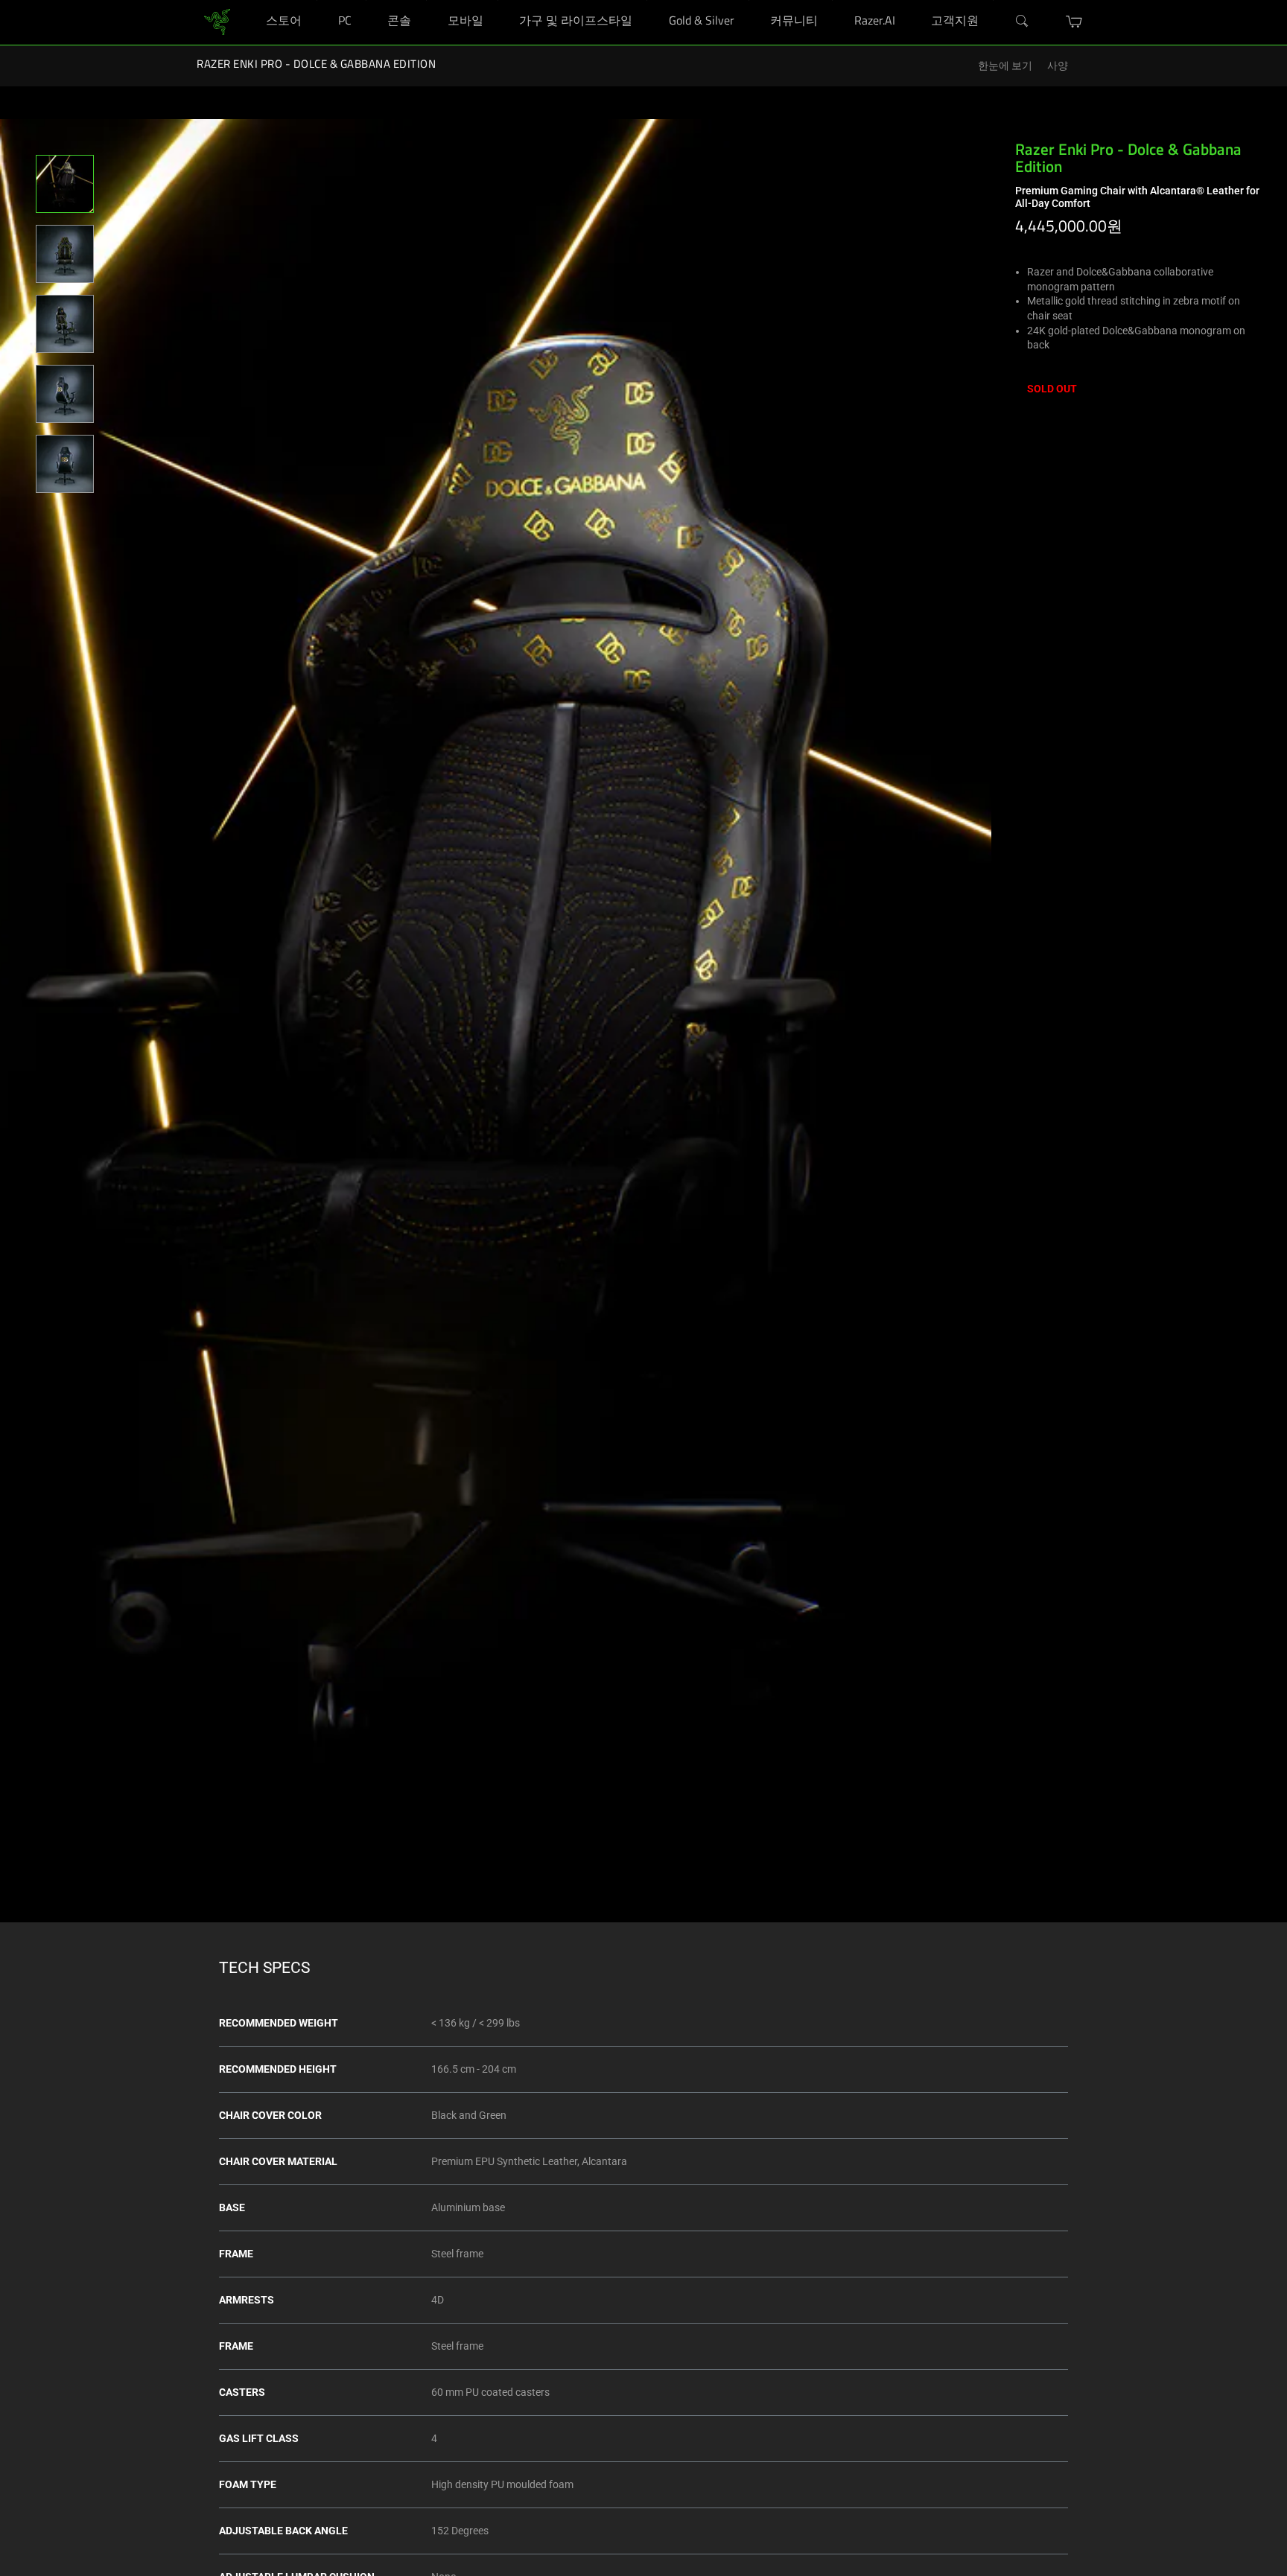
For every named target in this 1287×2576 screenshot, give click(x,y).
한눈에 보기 (1005, 66)
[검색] (1023, 22)
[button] (1074, 22)
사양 (1058, 66)
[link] (217, 21)
